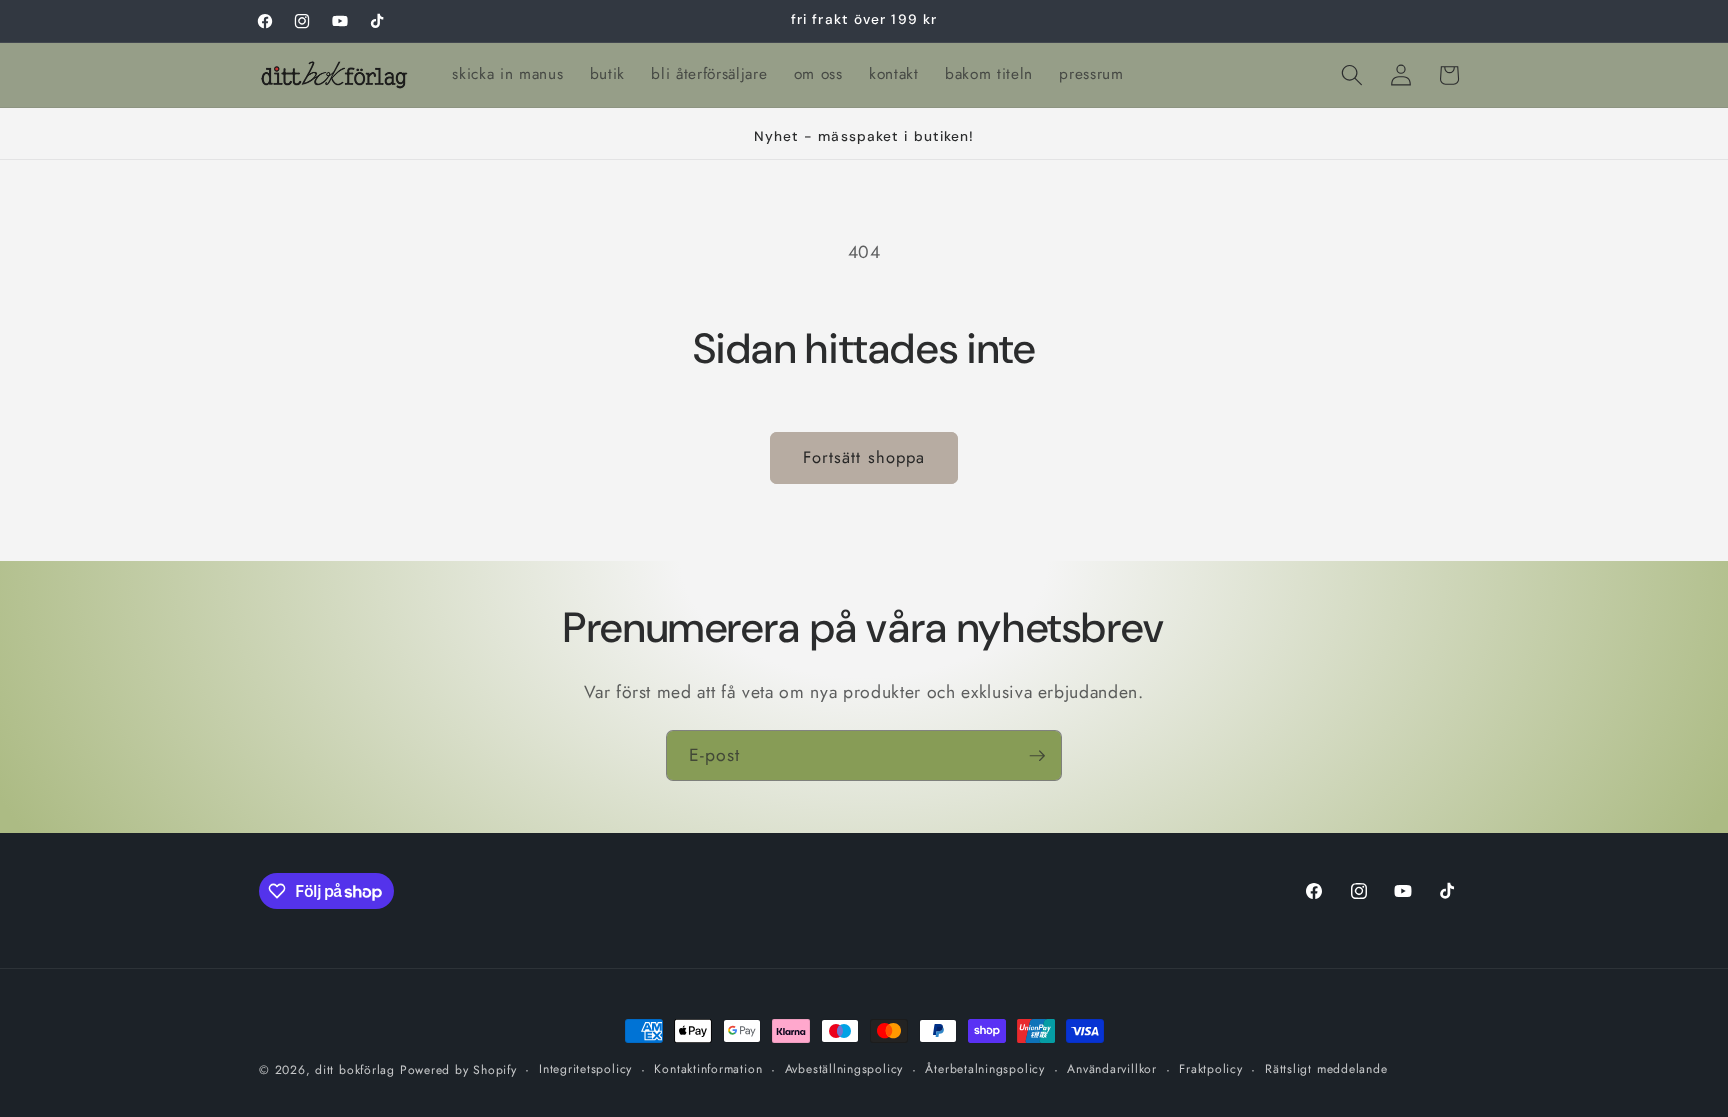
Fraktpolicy (1210, 1069)
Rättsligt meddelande (1326, 1069)
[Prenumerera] (1037, 756)
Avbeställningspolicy (844, 1069)
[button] (1352, 75)
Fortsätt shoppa (864, 457)
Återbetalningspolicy (984, 1069)
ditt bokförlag (355, 1070)
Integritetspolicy (585, 1069)
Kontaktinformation (708, 1069)
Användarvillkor (1112, 1069)
